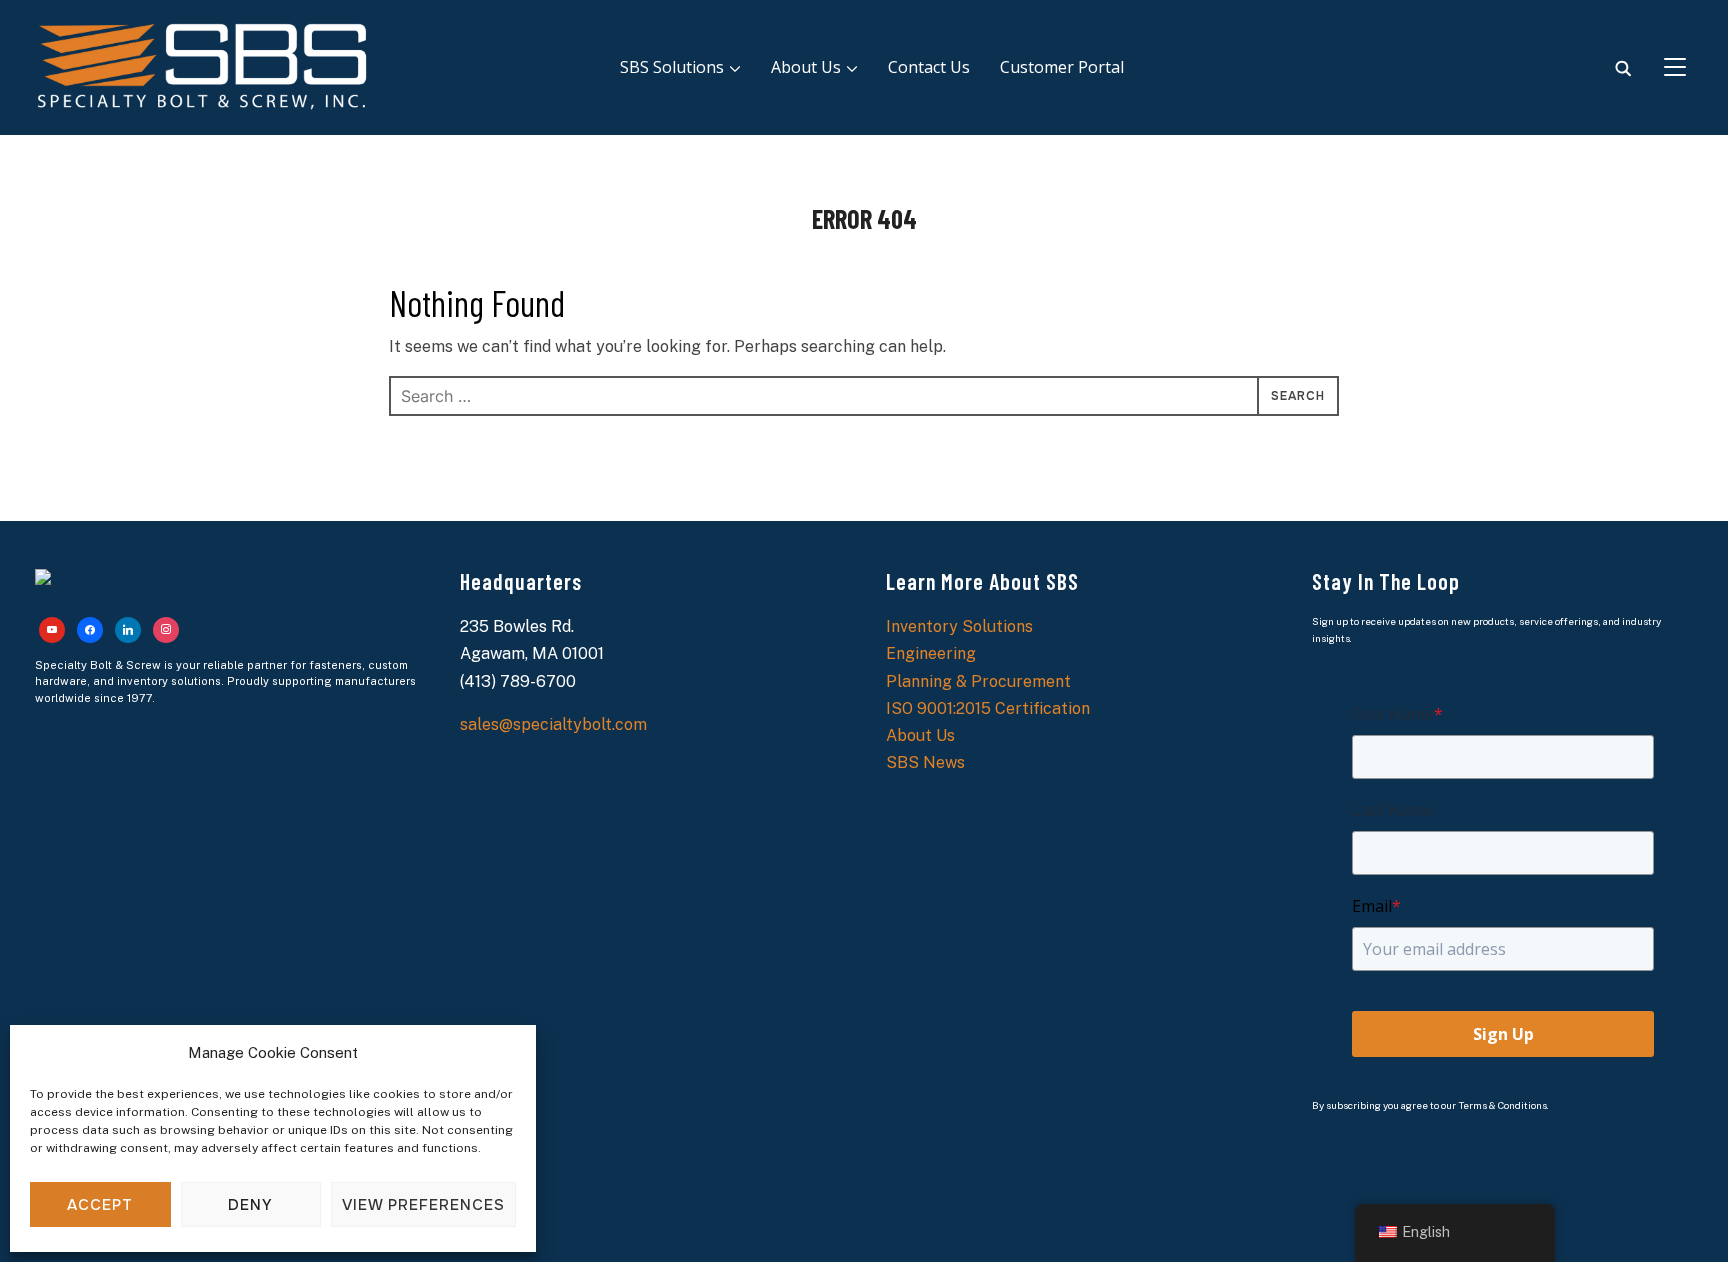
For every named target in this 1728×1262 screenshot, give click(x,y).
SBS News (925, 762)
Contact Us (929, 67)
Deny (250, 1205)
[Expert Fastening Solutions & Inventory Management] (43, 582)
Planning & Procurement (978, 681)
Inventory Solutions (959, 626)
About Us (806, 67)
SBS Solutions (672, 67)
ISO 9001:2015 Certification (988, 708)
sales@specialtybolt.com (553, 724)
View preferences (423, 1205)
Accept (100, 1205)
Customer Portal (1062, 67)
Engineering (931, 653)
